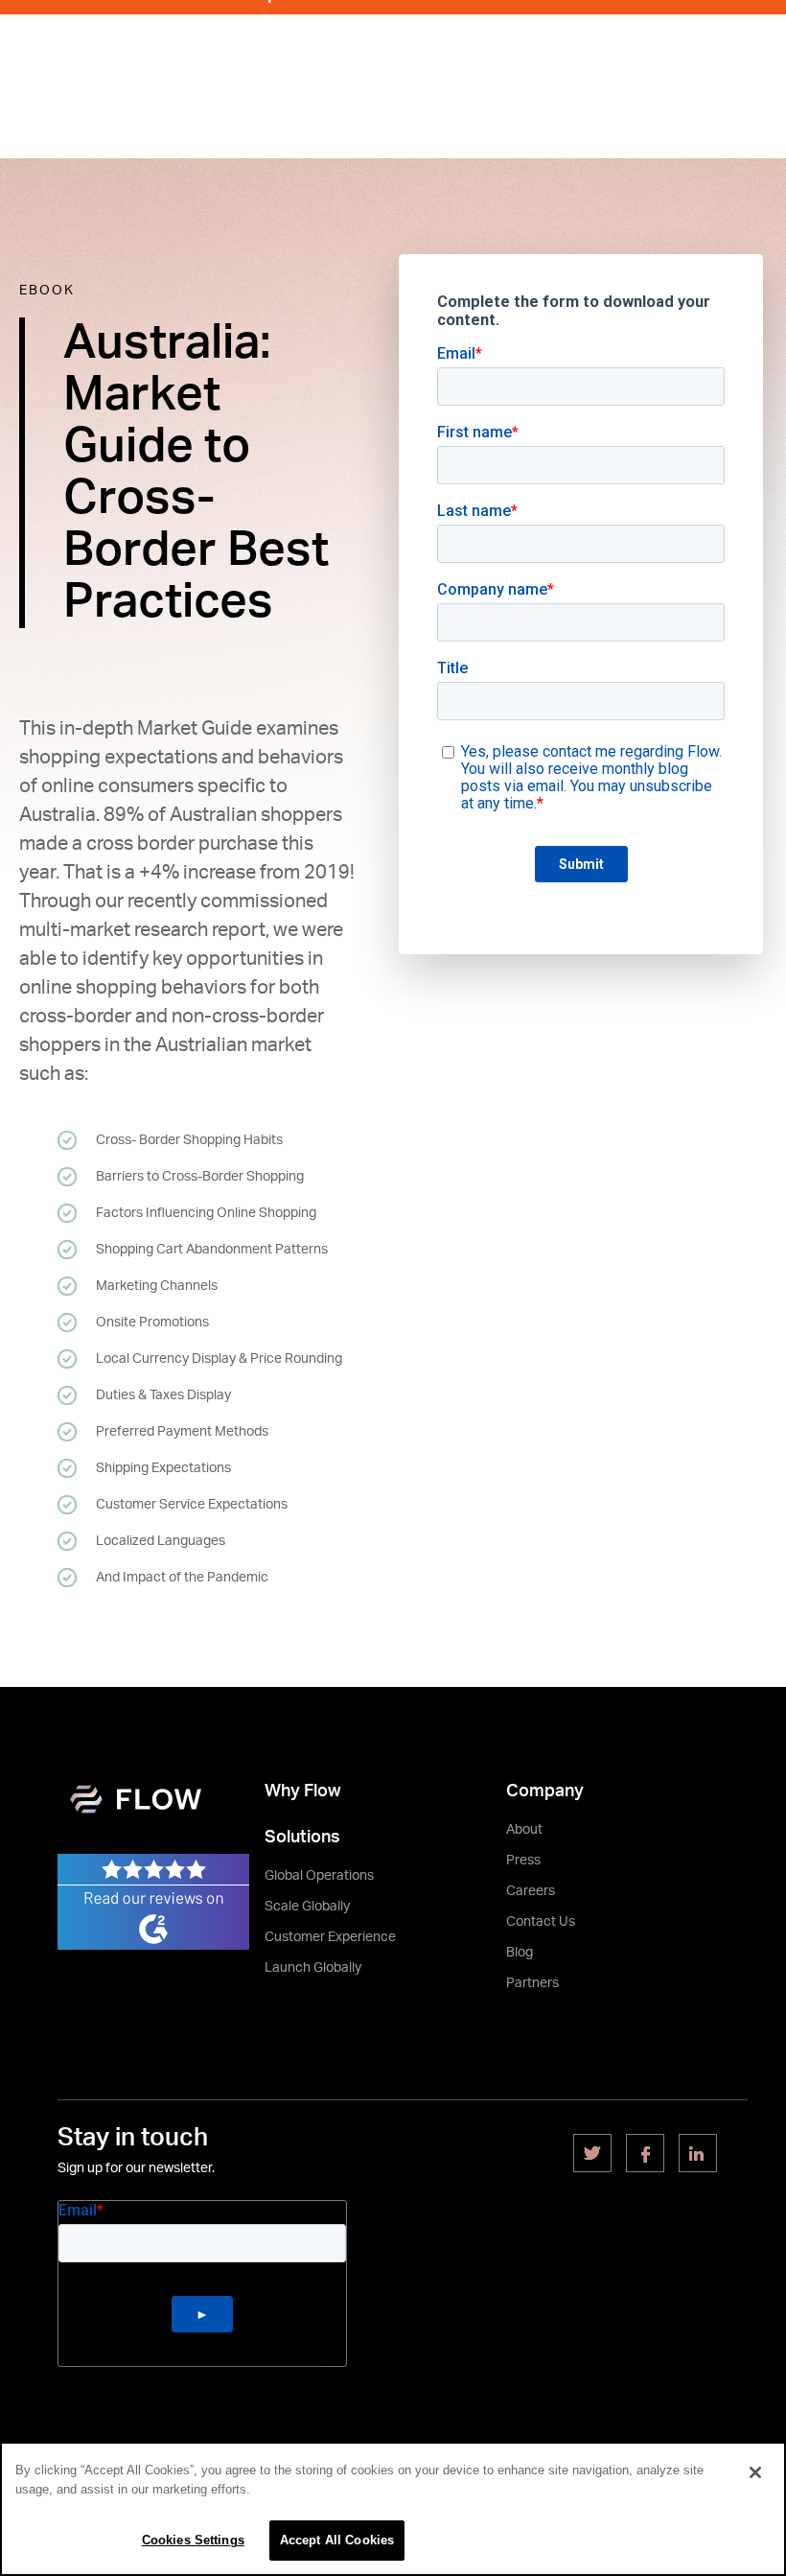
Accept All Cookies (337, 2540)
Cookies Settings (193, 2540)
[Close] (755, 2472)
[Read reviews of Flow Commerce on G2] (153, 1901)
